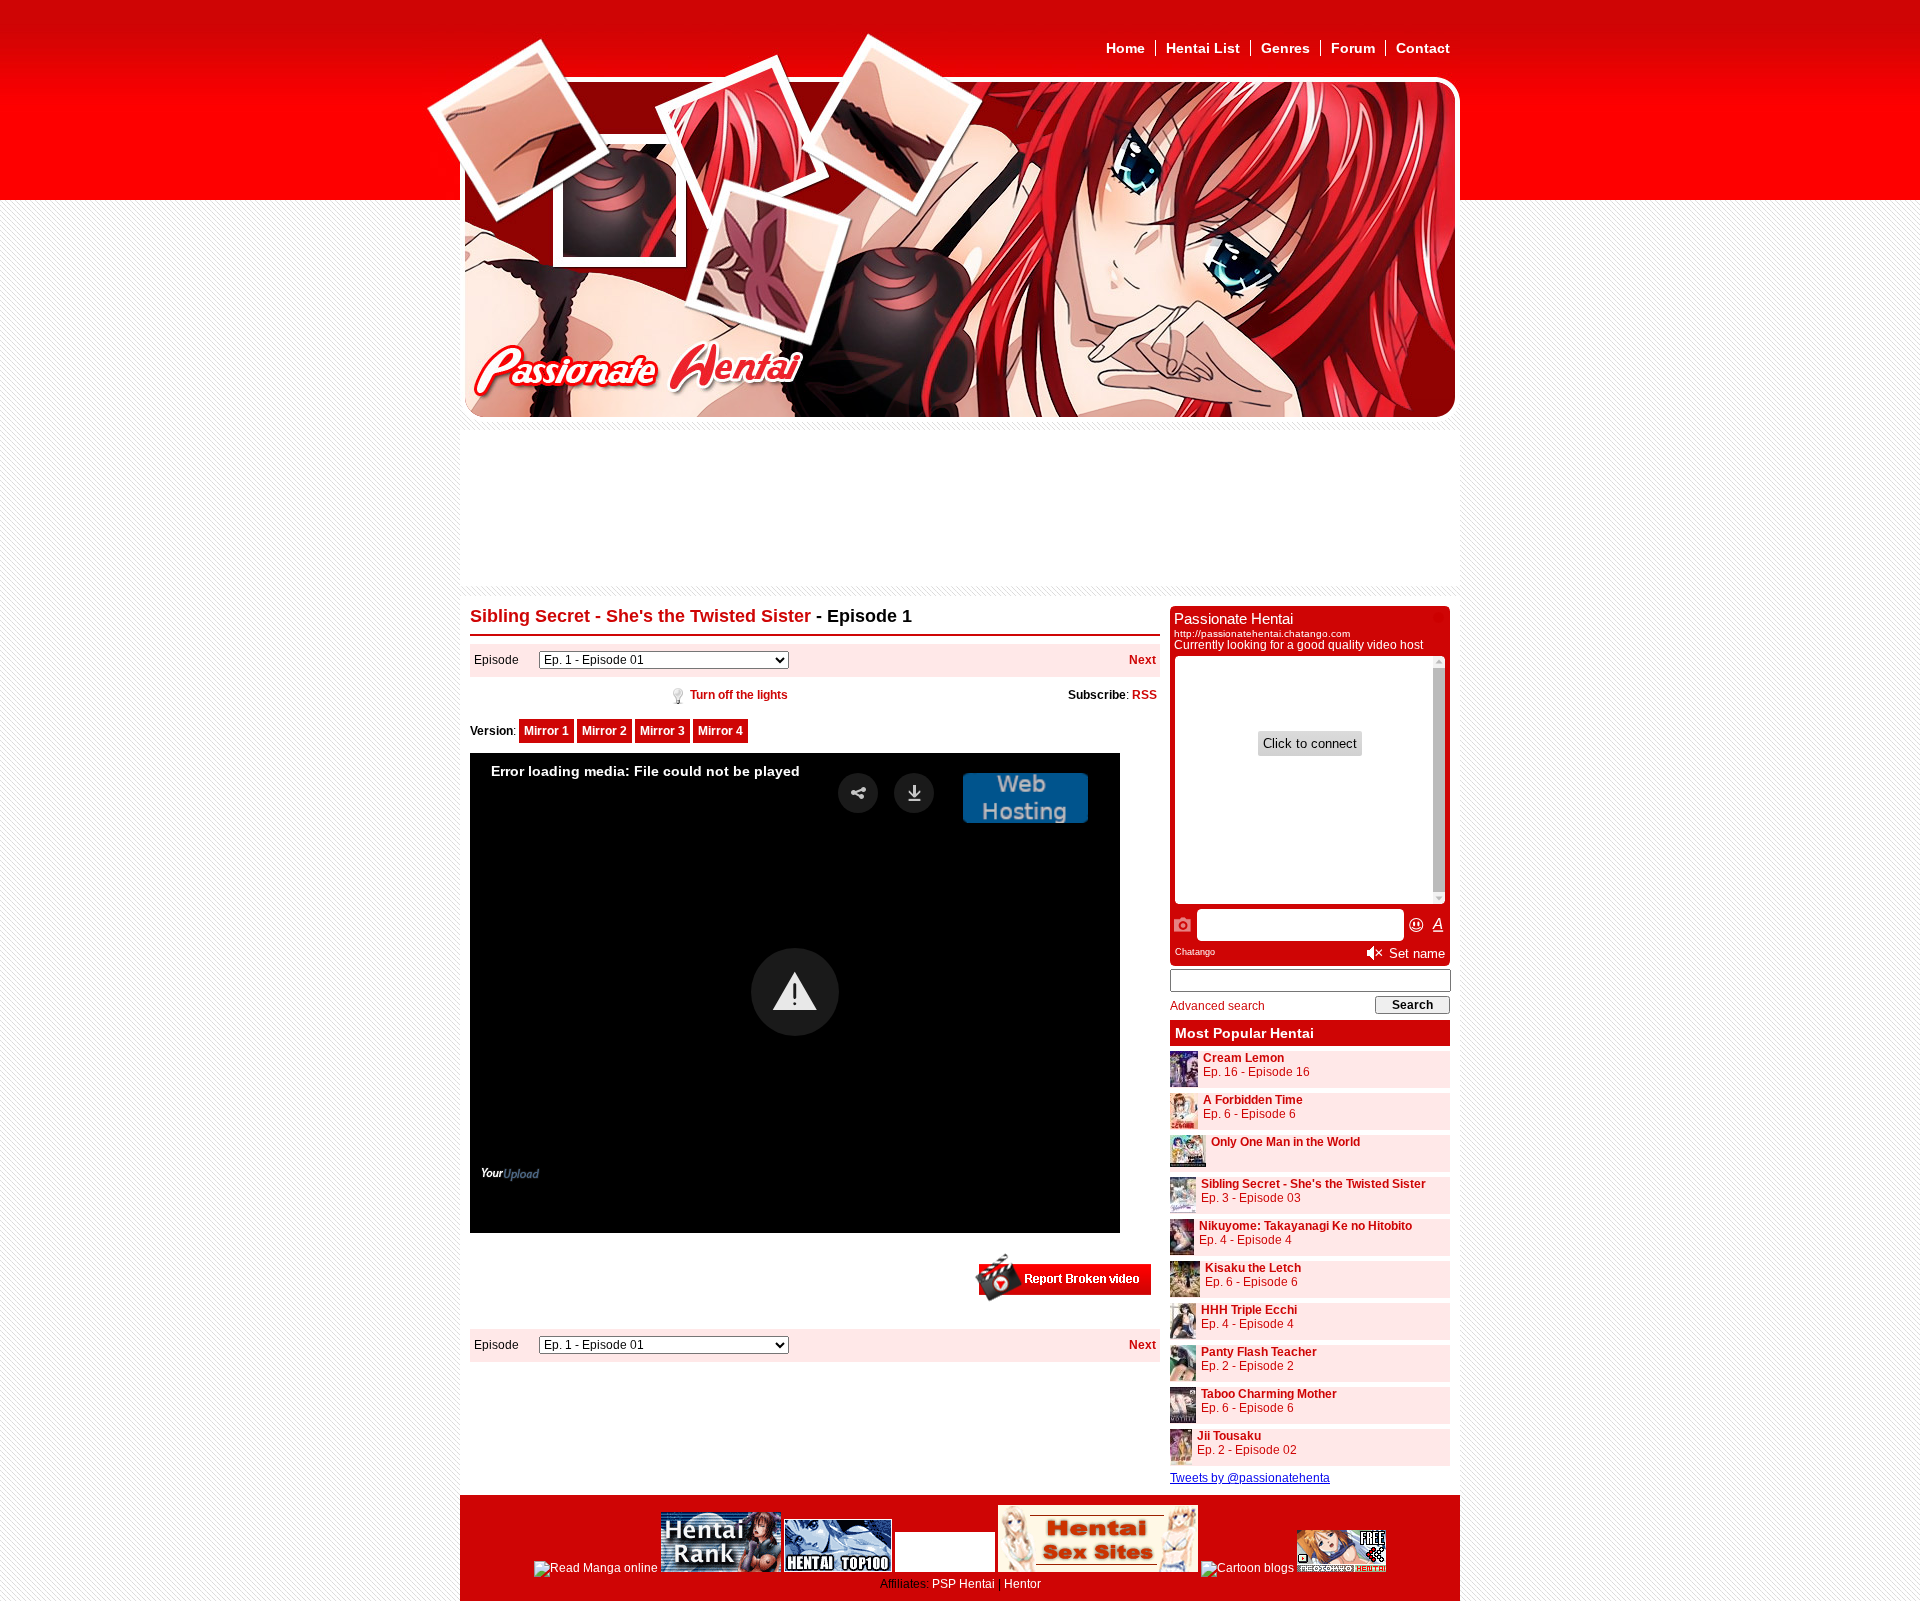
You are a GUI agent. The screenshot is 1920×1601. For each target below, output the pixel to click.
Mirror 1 (546, 731)
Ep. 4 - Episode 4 (1245, 1240)
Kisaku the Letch (1253, 1268)
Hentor (1022, 1584)
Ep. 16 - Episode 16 (1256, 1072)
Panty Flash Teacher (1259, 1352)
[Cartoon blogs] (1247, 1568)
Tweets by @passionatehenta (1250, 1478)
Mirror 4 (720, 731)
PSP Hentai (963, 1584)
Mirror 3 (662, 731)
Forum (1353, 48)
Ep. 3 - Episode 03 (1251, 1198)
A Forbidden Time (1253, 1100)
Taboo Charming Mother (1269, 1394)
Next (1142, 660)
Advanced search (1217, 1006)
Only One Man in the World (1285, 1142)
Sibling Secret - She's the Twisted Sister (640, 616)
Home (1125, 48)
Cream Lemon (1243, 1058)
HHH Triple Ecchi (1249, 1310)
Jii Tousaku (1229, 1436)
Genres (1285, 48)
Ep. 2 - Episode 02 (1247, 1450)
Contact (1423, 48)
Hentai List (1203, 48)
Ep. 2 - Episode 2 (1247, 1366)
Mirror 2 (604, 731)
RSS (1144, 695)
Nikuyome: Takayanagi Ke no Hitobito (1305, 1226)
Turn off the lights (739, 695)
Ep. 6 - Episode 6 (1249, 1114)
